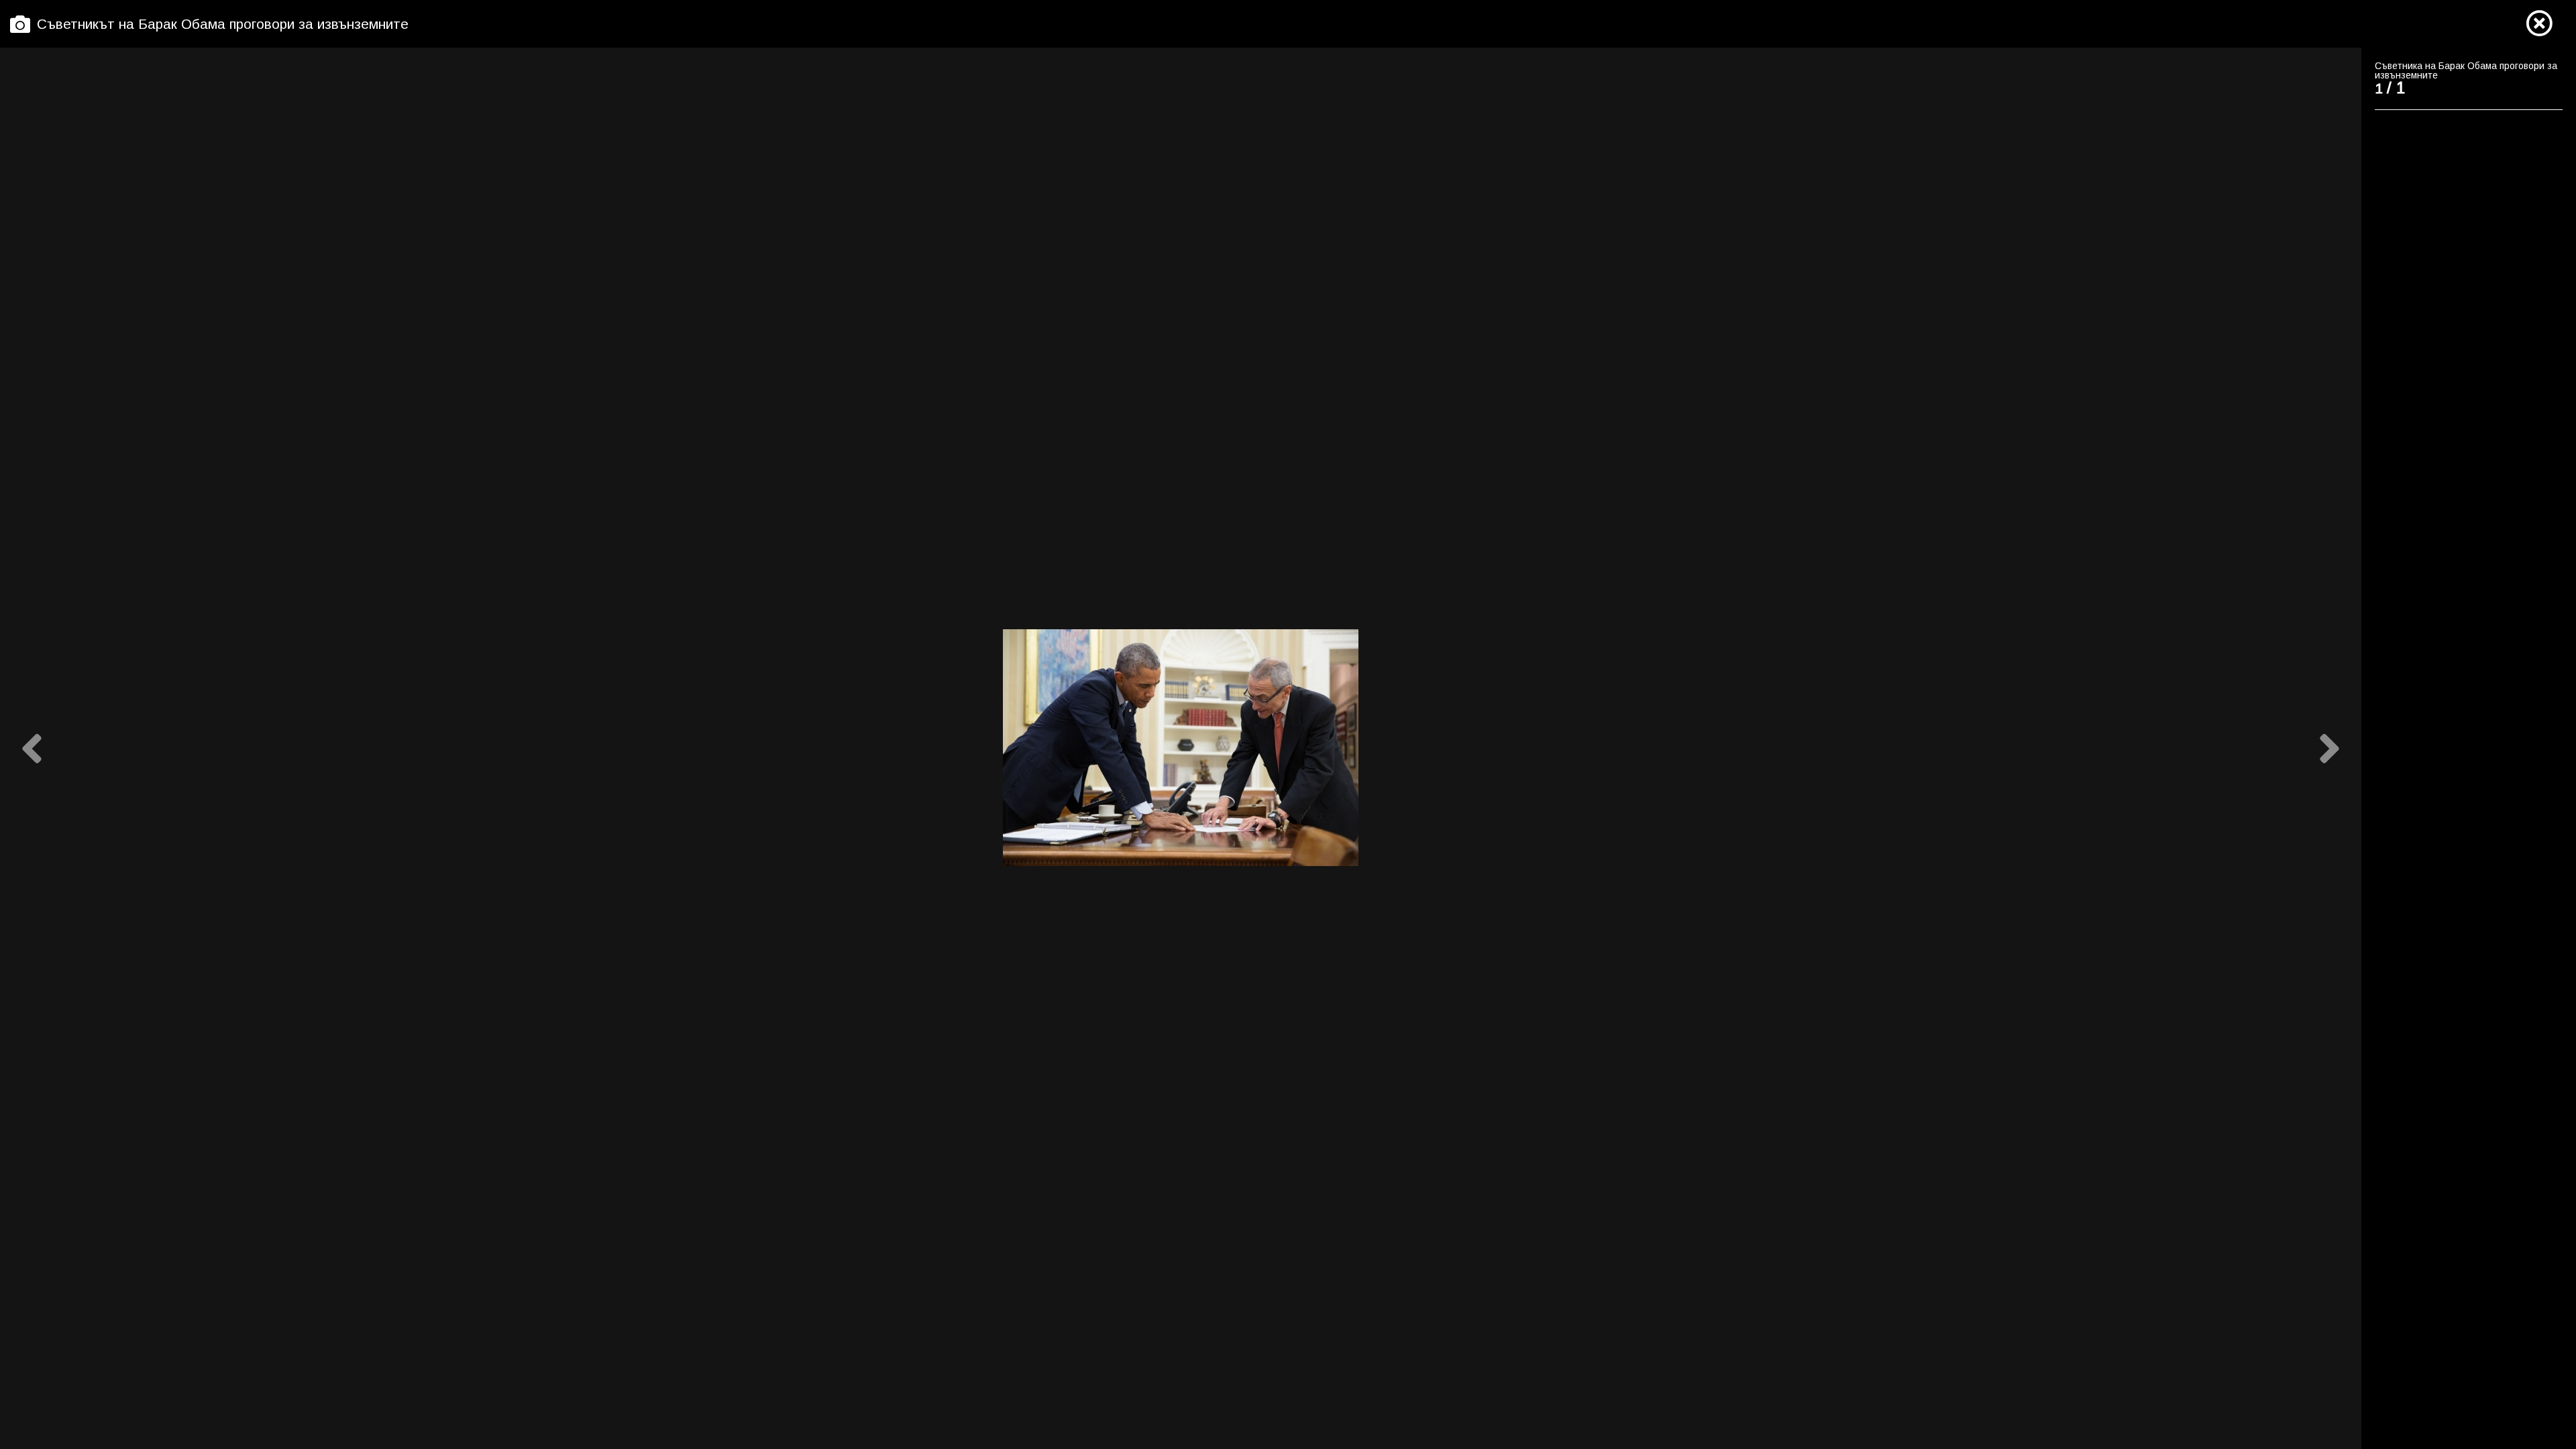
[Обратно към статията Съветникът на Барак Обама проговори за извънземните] (2539, 24)
